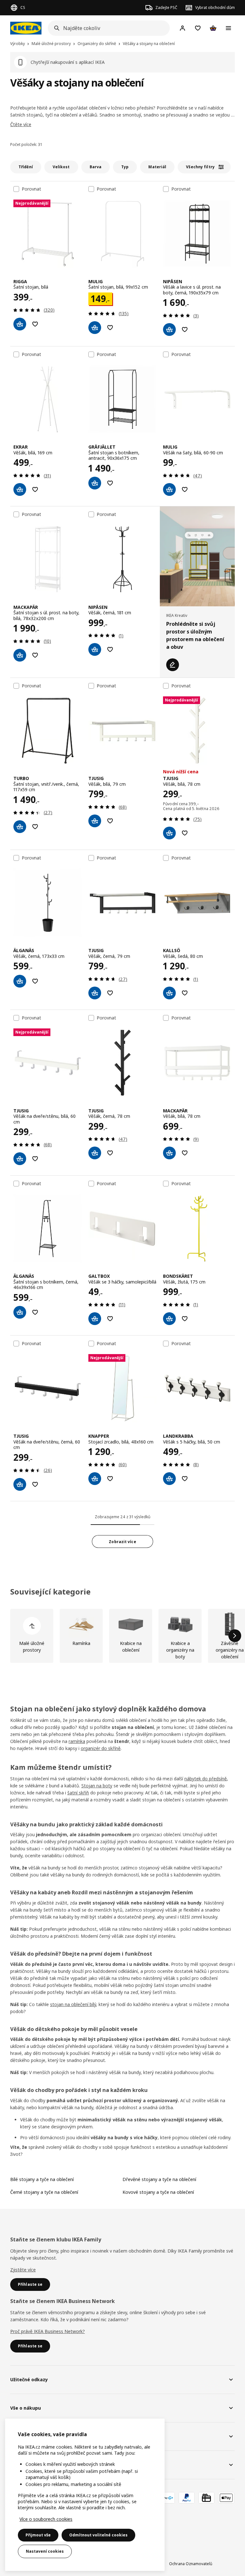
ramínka (77, 1741)
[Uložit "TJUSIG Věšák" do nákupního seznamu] (110, 821)
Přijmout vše (38, 2535)
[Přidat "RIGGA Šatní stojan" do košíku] (20, 324)
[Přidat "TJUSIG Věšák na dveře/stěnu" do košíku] (20, 1159)
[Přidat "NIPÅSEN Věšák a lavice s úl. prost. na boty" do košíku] (169, 330)
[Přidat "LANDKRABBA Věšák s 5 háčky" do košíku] (169, 1479)
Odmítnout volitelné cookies (98, 2535)
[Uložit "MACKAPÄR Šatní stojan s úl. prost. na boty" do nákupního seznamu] (35, 655)
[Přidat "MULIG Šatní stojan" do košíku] (95, 328)
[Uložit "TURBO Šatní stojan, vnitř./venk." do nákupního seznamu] (35, 827)
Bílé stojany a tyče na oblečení (42, 2179)
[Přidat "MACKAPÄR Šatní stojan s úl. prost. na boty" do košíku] (20, 655)
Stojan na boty (97, 1786)
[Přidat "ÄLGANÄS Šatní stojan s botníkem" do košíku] (20, 1312)
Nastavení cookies (45, 2551)
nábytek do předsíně (206, 1779)
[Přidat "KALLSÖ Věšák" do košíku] (169, 993)
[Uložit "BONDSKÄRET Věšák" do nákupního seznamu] (185, 1319)
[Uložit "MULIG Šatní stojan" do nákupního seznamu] (110, 328)
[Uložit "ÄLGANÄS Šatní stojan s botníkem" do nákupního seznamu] (35, 1312)
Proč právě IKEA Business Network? (48, 2331)
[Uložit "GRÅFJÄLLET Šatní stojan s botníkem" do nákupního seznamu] (110, 483)
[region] (85, 2495)
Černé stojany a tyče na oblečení (44, 2192)
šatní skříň (78, 1793)
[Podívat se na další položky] (235, 1636)
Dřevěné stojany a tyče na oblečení (159, 2179)
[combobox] (107, 28)
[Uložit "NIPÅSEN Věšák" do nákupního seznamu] (110, 649)
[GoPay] (167, 2498)
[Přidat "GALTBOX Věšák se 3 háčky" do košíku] (95, 1319)
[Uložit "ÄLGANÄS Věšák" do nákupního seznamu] (35, 981)
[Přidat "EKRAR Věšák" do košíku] (20, 489)
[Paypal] (187, 2498)
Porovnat (31, 189)
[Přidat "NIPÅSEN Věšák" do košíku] (95, 649)
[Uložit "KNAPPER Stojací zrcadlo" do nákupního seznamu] (110, 1479)
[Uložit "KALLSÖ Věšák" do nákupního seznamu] (185, 993)
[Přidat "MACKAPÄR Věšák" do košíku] (169, 1153)
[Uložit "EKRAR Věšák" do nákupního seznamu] (35, 489)
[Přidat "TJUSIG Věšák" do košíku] (95, 821)
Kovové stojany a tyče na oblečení (158, 2192)
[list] (122, 1636)
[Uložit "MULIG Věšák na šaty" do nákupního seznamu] (185, 489)
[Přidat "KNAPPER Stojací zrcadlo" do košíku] (95, 1479)
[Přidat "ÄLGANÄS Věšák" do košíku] (20, 981)
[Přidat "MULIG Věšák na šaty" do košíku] (169, 489)
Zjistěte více (23, 2270)
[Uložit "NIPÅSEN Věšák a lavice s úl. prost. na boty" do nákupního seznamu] (185, 330)
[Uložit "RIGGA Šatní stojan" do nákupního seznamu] (35, 324)
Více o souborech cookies (46, 2519)
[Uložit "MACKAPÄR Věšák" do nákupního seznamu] (185, 1153)
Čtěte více (21, 124)
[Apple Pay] (226, 2498)
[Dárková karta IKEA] (206, 2498)
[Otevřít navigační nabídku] (228, 28)
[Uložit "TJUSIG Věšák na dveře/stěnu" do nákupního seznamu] (35, 1159)
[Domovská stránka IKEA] (26, 28)
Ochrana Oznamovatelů (191, 2564)
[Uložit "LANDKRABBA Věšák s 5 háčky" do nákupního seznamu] (185, 1479)
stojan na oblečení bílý (73, 2004)
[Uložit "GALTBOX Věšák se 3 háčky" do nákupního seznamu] (110, 1319)
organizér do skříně (101, 1748)
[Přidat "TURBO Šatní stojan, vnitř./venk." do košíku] (20, 827)
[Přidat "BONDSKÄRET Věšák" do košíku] (169, 1319)
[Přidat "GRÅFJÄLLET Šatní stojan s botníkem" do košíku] (95, 483)
